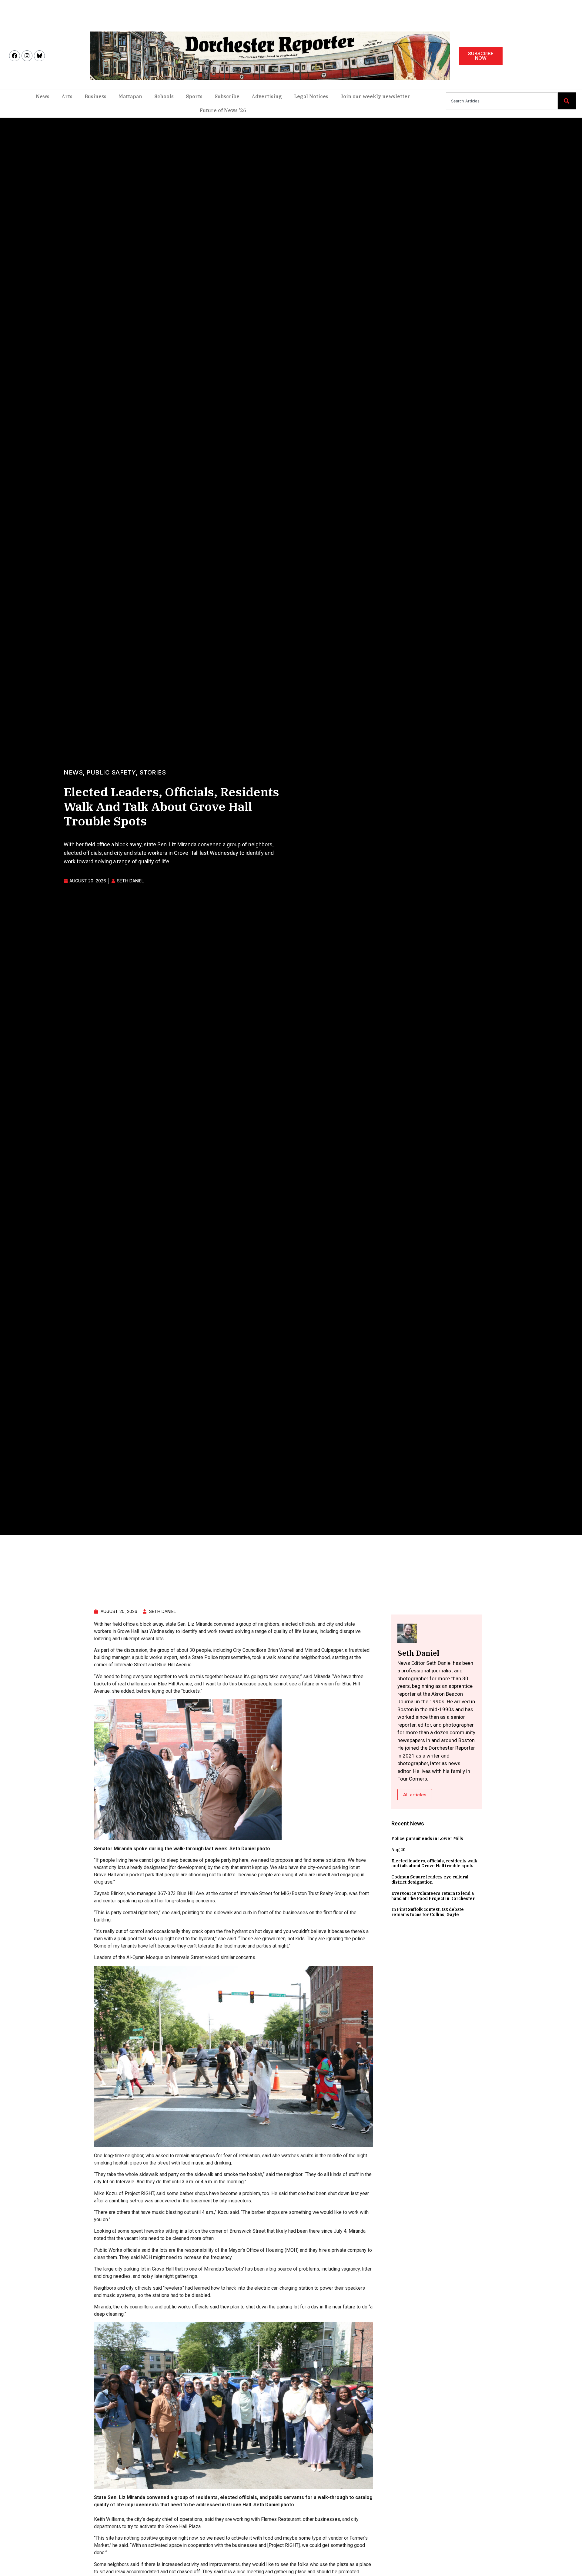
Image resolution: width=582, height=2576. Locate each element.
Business (95, 96)
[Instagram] (27, 56)
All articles (415, 1795)
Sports (194, 96)
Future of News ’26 (223, 110)
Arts (67, 96)
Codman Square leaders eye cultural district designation (430, 1880)
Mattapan (130, 96)
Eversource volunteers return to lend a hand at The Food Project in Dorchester (433, 1896)
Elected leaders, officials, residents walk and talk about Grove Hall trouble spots (434, 1863)
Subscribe (227, 96)
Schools (164, 96)
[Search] (567, 101)
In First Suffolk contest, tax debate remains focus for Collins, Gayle (428, 1912)
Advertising (267, 96)
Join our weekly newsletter (375, 96)
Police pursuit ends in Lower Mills (427, 1838)
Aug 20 (398, 1850)
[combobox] (502, 101)
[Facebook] (15, 56)
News (43, 96)
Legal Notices (311, 96)
